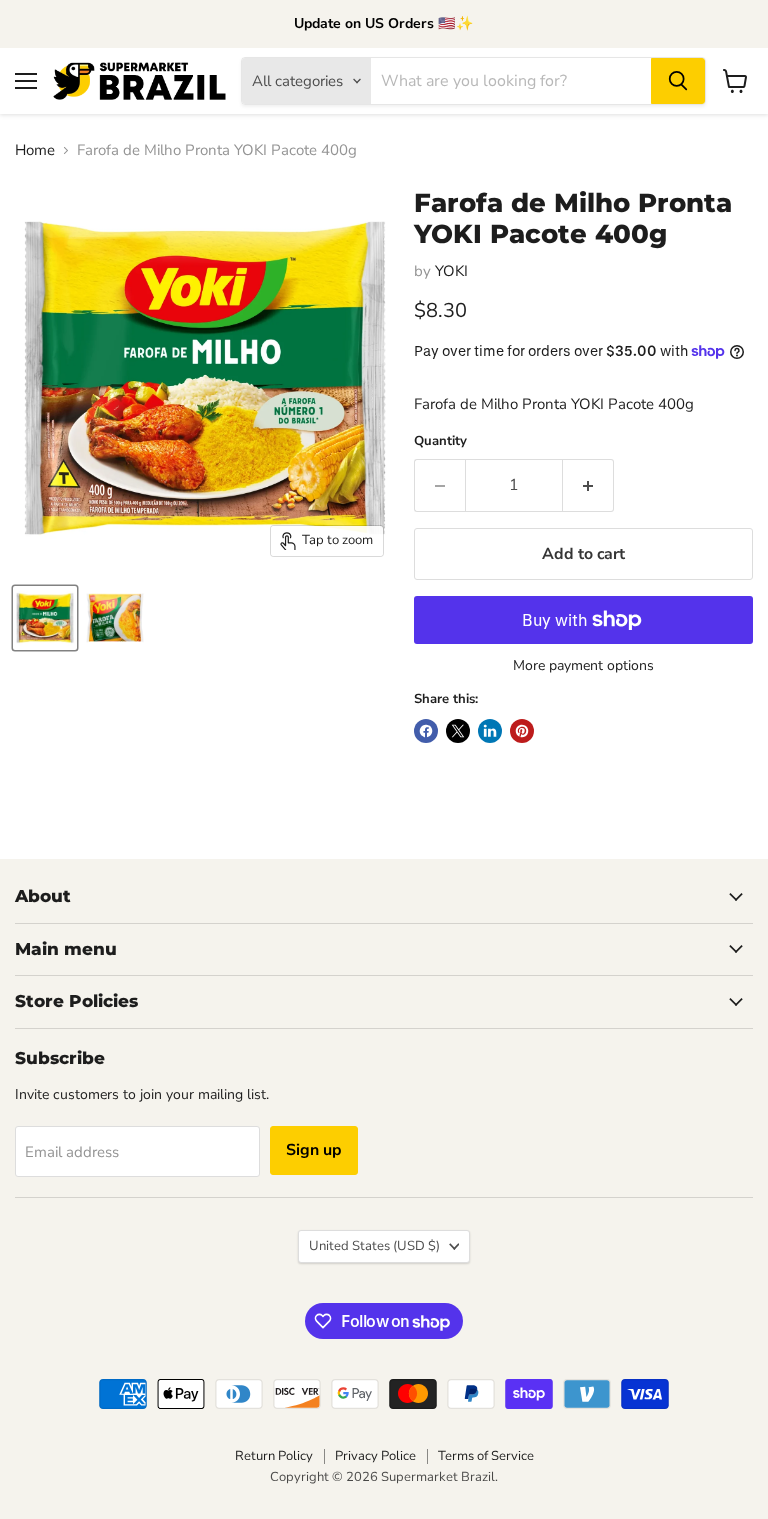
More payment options (583, 666)
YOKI (451, 271)
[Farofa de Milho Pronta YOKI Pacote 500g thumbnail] (115, 618)
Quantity (440, 441)
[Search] (678, 81)
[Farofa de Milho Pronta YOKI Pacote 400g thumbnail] (45, 618)
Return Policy (274, 1456)
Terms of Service (486, 1456)
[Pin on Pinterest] (522, 731)
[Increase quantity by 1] (588, 485)
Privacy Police (375, 1456)
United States (374, 1246)
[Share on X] (458, 731)
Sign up (314, 1150)
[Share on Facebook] (426, 731)
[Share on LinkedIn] (490, 731)
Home (35, 150)
